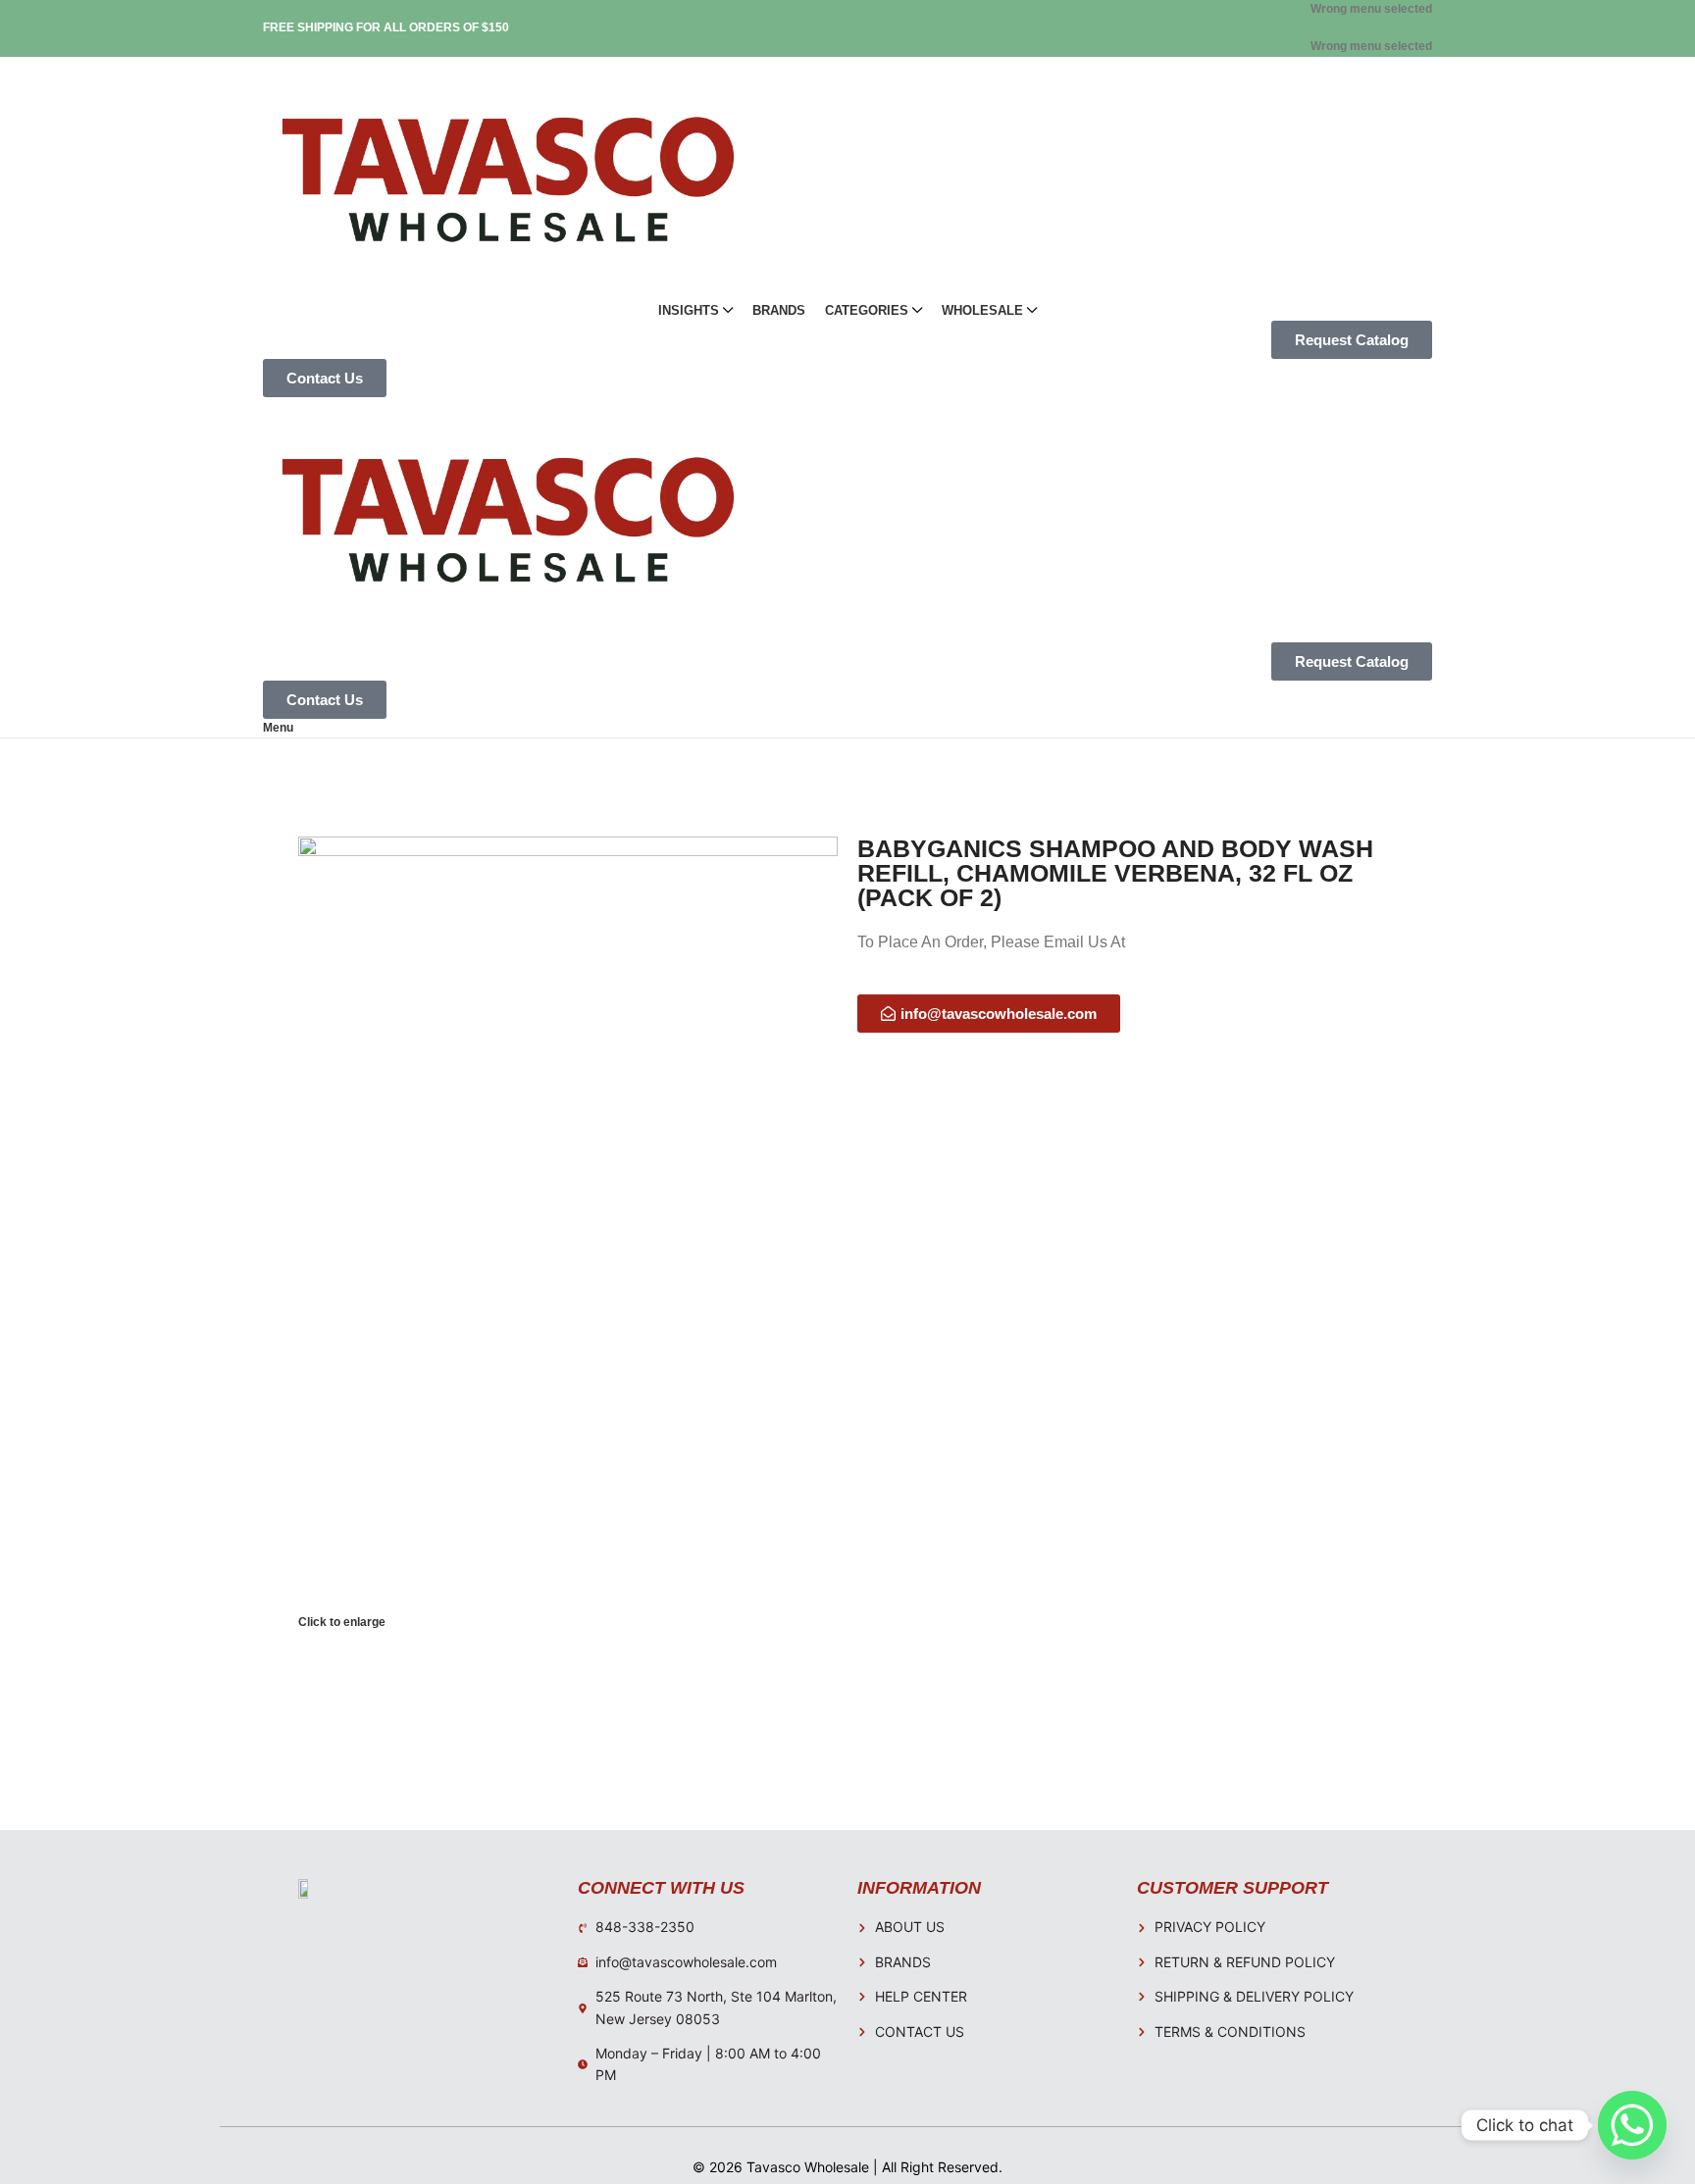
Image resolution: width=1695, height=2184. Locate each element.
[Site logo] (508, 178)
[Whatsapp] (1632, 2125)
